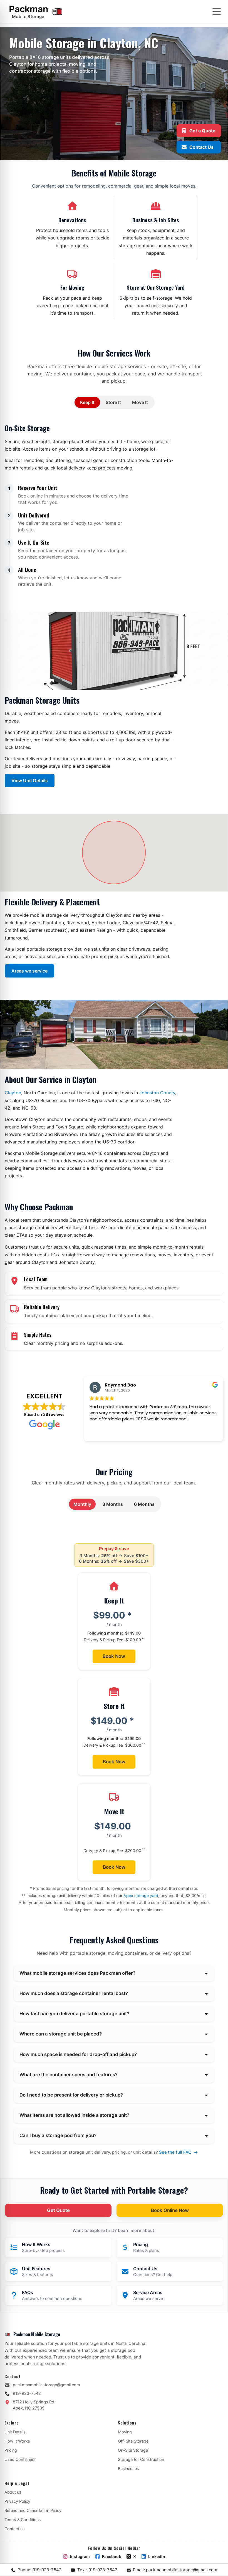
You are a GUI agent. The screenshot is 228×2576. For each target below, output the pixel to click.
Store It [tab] (113, 402)
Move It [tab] (140, 402)
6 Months (144, 1504)
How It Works (17, 2441)
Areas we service (29, 971)
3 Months (113, 1504)
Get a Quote (202, 131)
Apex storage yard (141, 1896)
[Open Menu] (217, 11)
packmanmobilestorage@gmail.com (46, 2385)
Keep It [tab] (87, 402)
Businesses (128, 2468)
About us (13, 2492)
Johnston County (157, 1093)
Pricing (11, 2450)
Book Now (114, 1656)
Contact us (15, 2529)
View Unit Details (30, 781)
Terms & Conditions (23, 2520)
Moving (125, 2432)
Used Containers (20, 2459)
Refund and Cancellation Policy (33, 2510)
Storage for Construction (141, 2459)
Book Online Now (170, 2210)
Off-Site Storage (133, 2441)
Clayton (13, 1093)
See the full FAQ (179, 2152)
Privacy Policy (17, 2501)
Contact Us (201, 147)
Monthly (82, 1504)
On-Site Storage (133, 2450)
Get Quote (58, 2210)
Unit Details (15, 2432)
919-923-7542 (27, 2393)
